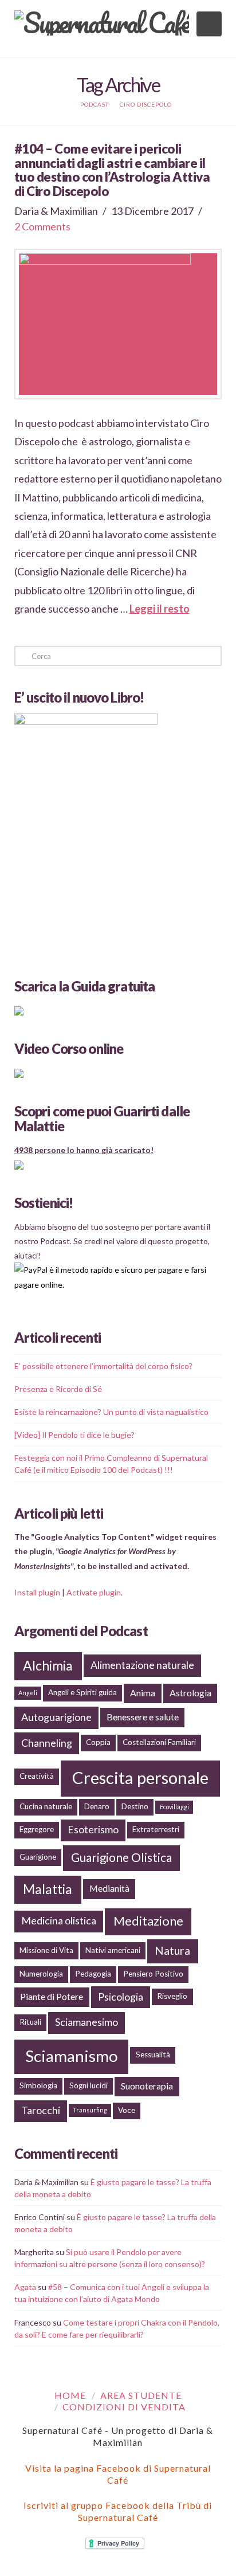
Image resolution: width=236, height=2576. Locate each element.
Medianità (109, 1888)
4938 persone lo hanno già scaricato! (84, 1150)
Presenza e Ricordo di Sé (58, 1389)
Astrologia (190, 1693)
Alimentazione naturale (142, 1665)
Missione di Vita (46, 1950)
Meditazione (148, 1921)
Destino (135, 1806)
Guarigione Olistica (121, 1857)
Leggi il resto (160, 609)
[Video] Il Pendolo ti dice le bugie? (74, 1435)
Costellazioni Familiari (159, 1742)
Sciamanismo (72, 2056)
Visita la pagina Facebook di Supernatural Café (118, 2474)
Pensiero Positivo (153, 1974)
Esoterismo (93, 1829)
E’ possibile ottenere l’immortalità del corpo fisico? (103, 1366)
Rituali (30, 2022)
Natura (172, 1950)
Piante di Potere (52, 1996)
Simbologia (38, 2085)
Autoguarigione (56, 1717)
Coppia (98, 1742)
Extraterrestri (156, 1829)
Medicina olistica (59, 1920)
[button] (209, 24)
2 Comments (42, 226)
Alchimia (48, 1665)
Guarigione (38, 1857)
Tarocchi (41, 2110)
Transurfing (90, 2110)
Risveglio (172, 1996)
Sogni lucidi (88, 2085)
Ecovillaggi (174, 1807)
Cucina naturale (46, 1806)
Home (70, 2395)
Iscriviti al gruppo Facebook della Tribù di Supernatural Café (118, 2511)
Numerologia (41, 1974)
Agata (25, 2287)
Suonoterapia (147, 2086)
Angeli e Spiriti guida (82, 1692)
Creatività (37, 1776)
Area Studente (141, 2395)
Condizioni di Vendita (124, 2407)
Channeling (47, 1743)
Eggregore (37, 1829)
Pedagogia (93, 1974)
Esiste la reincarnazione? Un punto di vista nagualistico (111, 1412)
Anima (143, 1693)
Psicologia (121, 1997)
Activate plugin (94, 1592)
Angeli (28, 1693)
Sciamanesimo (86, 2022)
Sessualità (153, 2054)
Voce (127, 2110)
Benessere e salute (143, 1717)
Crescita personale (140, 1777)
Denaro (97, 1806)
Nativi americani (113, 1950)
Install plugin (37, 1592)
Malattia (48, 1889)
